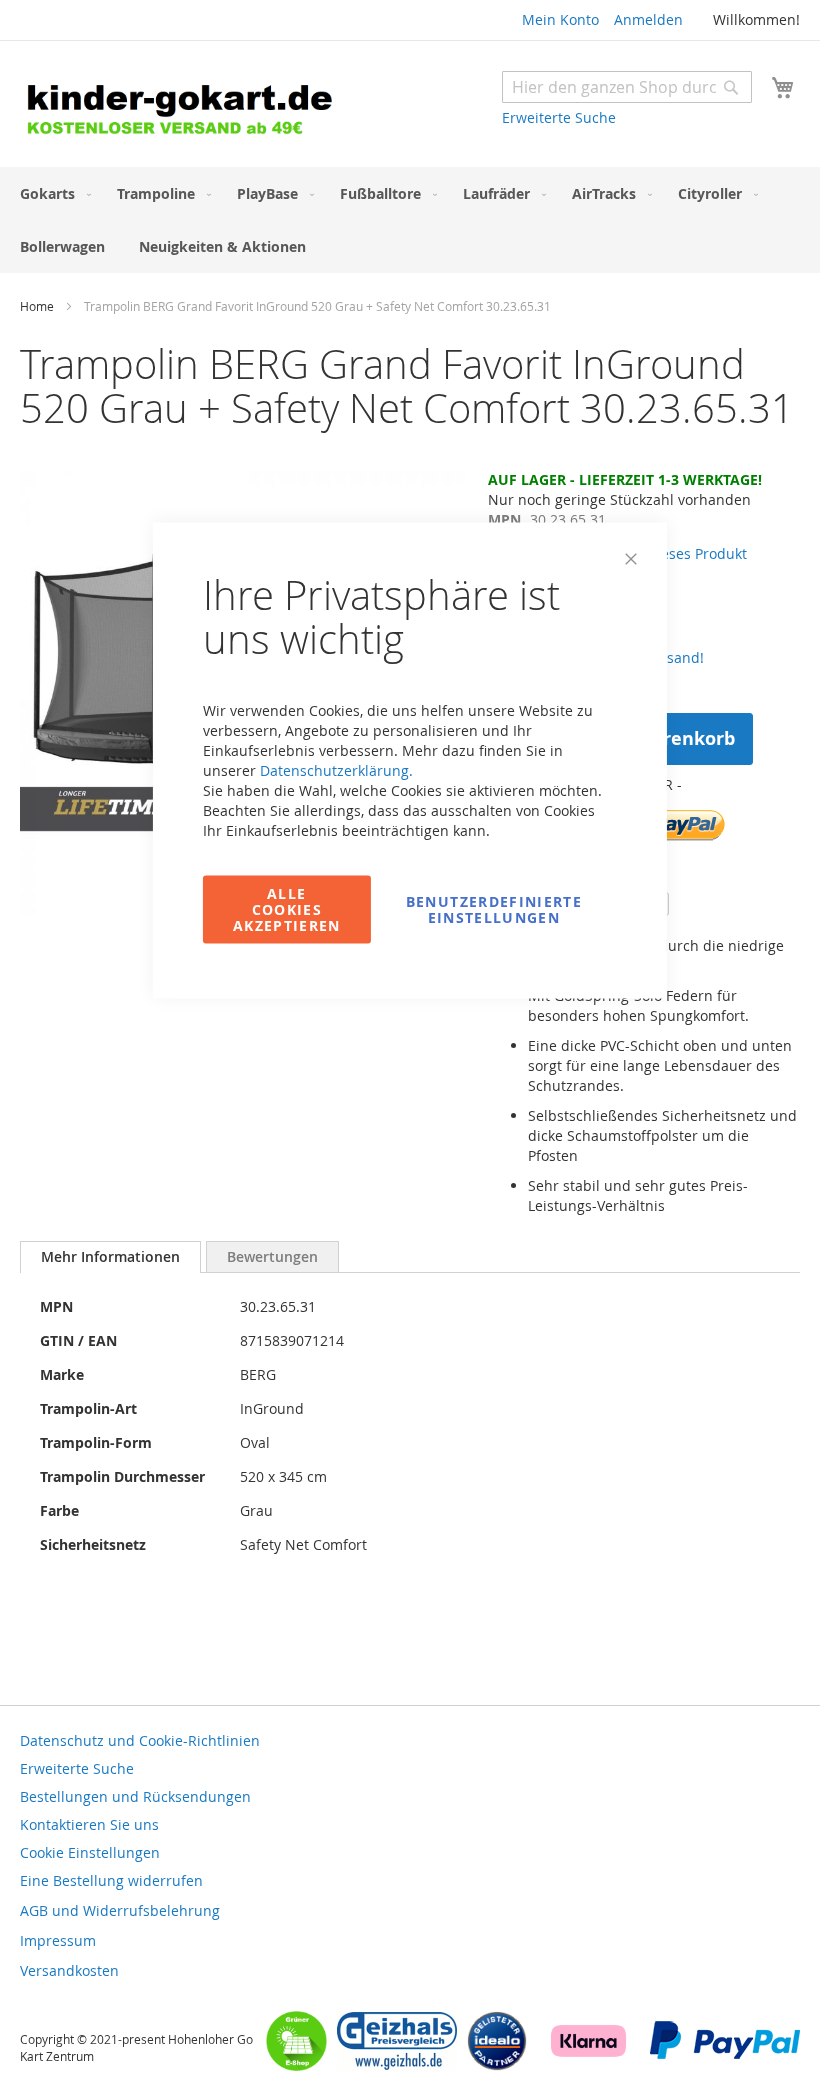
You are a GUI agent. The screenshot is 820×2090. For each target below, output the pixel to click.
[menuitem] (51, 193)
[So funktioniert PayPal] (725, 2053)
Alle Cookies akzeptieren (287, 909)
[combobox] (627, 87)
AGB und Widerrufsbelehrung (120, 1910)
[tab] (110, 1257)
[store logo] (215, 106)
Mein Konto (560, 19)
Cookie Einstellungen (90, 1852)
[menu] (410, 220)
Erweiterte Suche (559, 117)
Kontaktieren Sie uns (89, 1824)
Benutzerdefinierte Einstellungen (494, 909)
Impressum (58, 1940)
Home (37, 306)
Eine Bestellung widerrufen (111, 1880)
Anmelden (648, 19)
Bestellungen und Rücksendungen (135, 1796)
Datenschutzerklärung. (336, 770)
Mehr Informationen (110, 1256)
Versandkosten (69, 1970)
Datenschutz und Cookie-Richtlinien (140, 1740)
